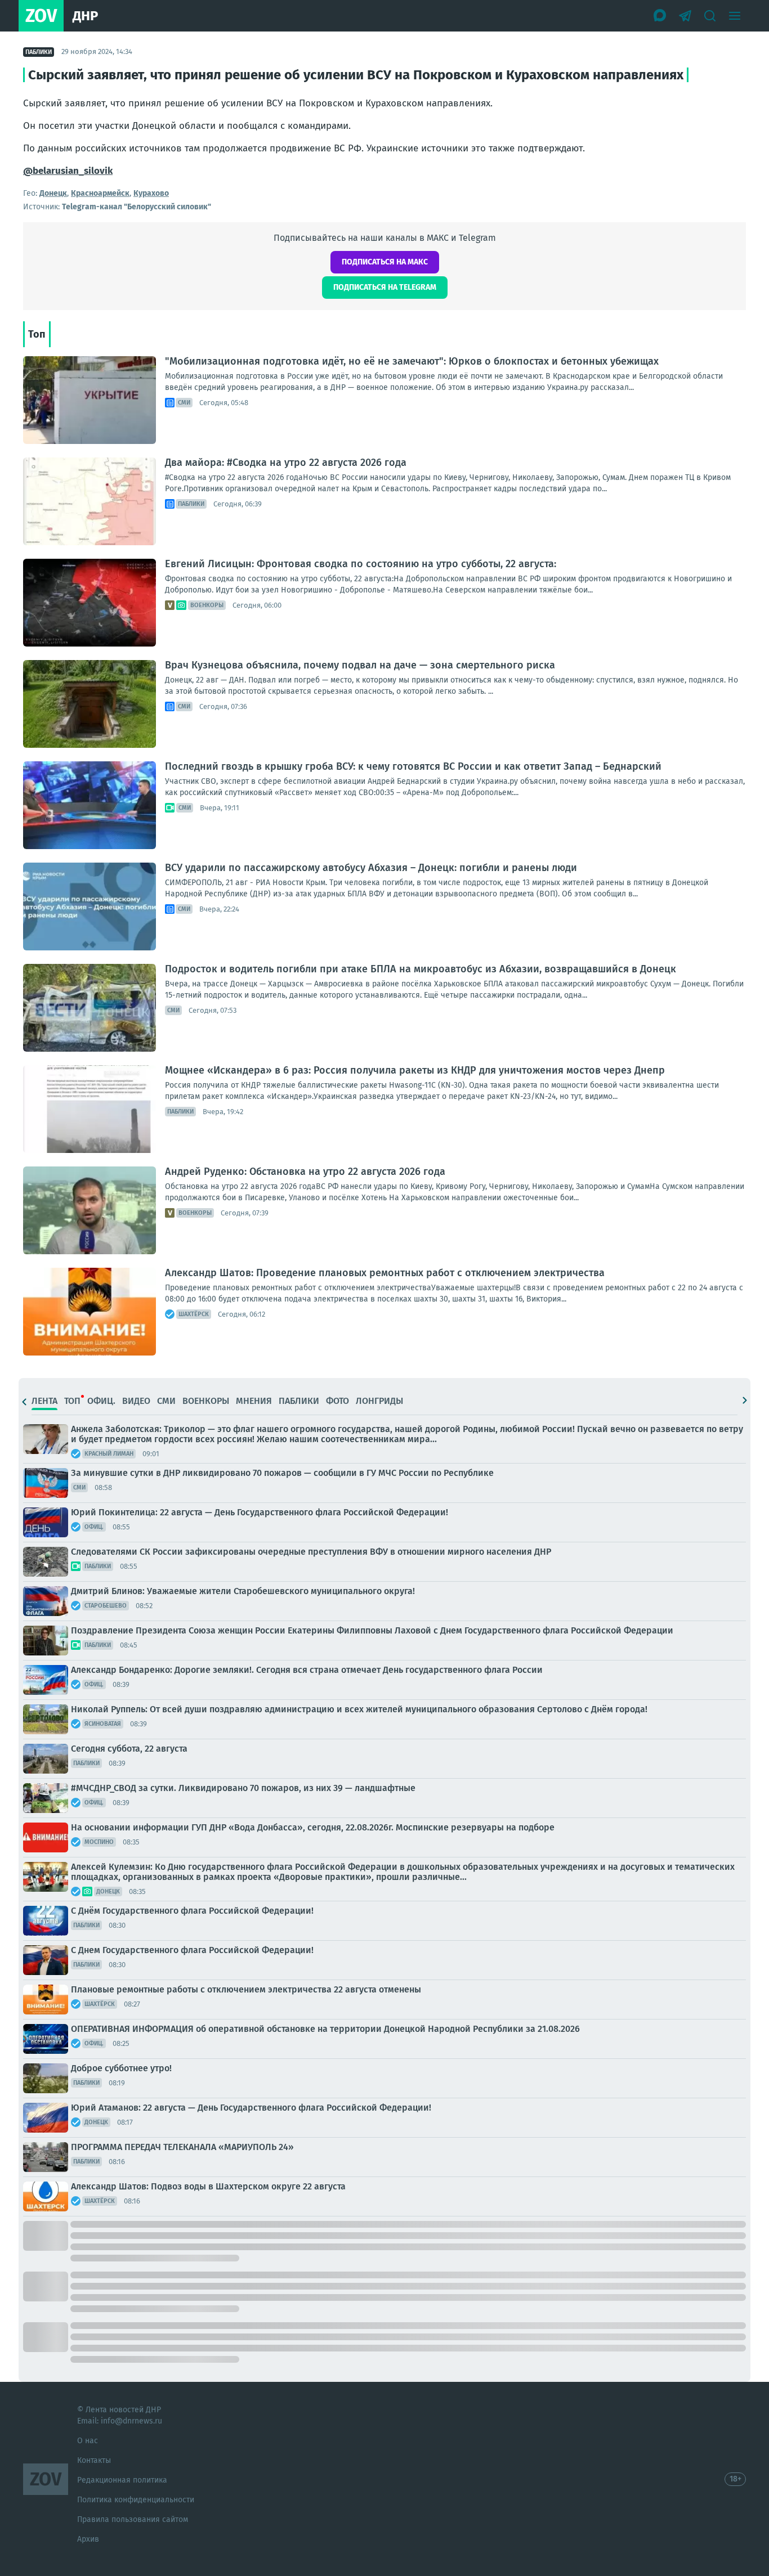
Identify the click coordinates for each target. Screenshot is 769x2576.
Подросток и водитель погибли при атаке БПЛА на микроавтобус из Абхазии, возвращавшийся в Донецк (421, 969)
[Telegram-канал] (685, 16)
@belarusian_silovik (68, 171)
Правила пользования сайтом (133, 2519)
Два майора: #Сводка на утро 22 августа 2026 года (286, 463)
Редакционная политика (122, 2480)
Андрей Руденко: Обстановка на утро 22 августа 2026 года (305, 1172)
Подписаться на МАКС (385, 262)
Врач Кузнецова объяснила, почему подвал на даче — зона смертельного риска (360, 665)
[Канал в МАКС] (660, 16)
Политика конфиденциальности (136, 2500)
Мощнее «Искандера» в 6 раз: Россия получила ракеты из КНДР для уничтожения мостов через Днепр (415, 1070)
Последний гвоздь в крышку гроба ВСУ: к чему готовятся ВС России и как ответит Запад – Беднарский (413, 766)
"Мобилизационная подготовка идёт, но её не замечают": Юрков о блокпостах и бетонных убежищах (412, 361)
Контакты (94, 2460)
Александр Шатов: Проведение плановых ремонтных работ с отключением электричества (385, 1273)
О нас (88, 2441)
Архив (88, 2539)
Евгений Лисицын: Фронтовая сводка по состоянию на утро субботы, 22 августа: (361, 564)
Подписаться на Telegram (385, 287)
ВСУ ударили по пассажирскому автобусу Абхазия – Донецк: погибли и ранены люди (371, 868)
